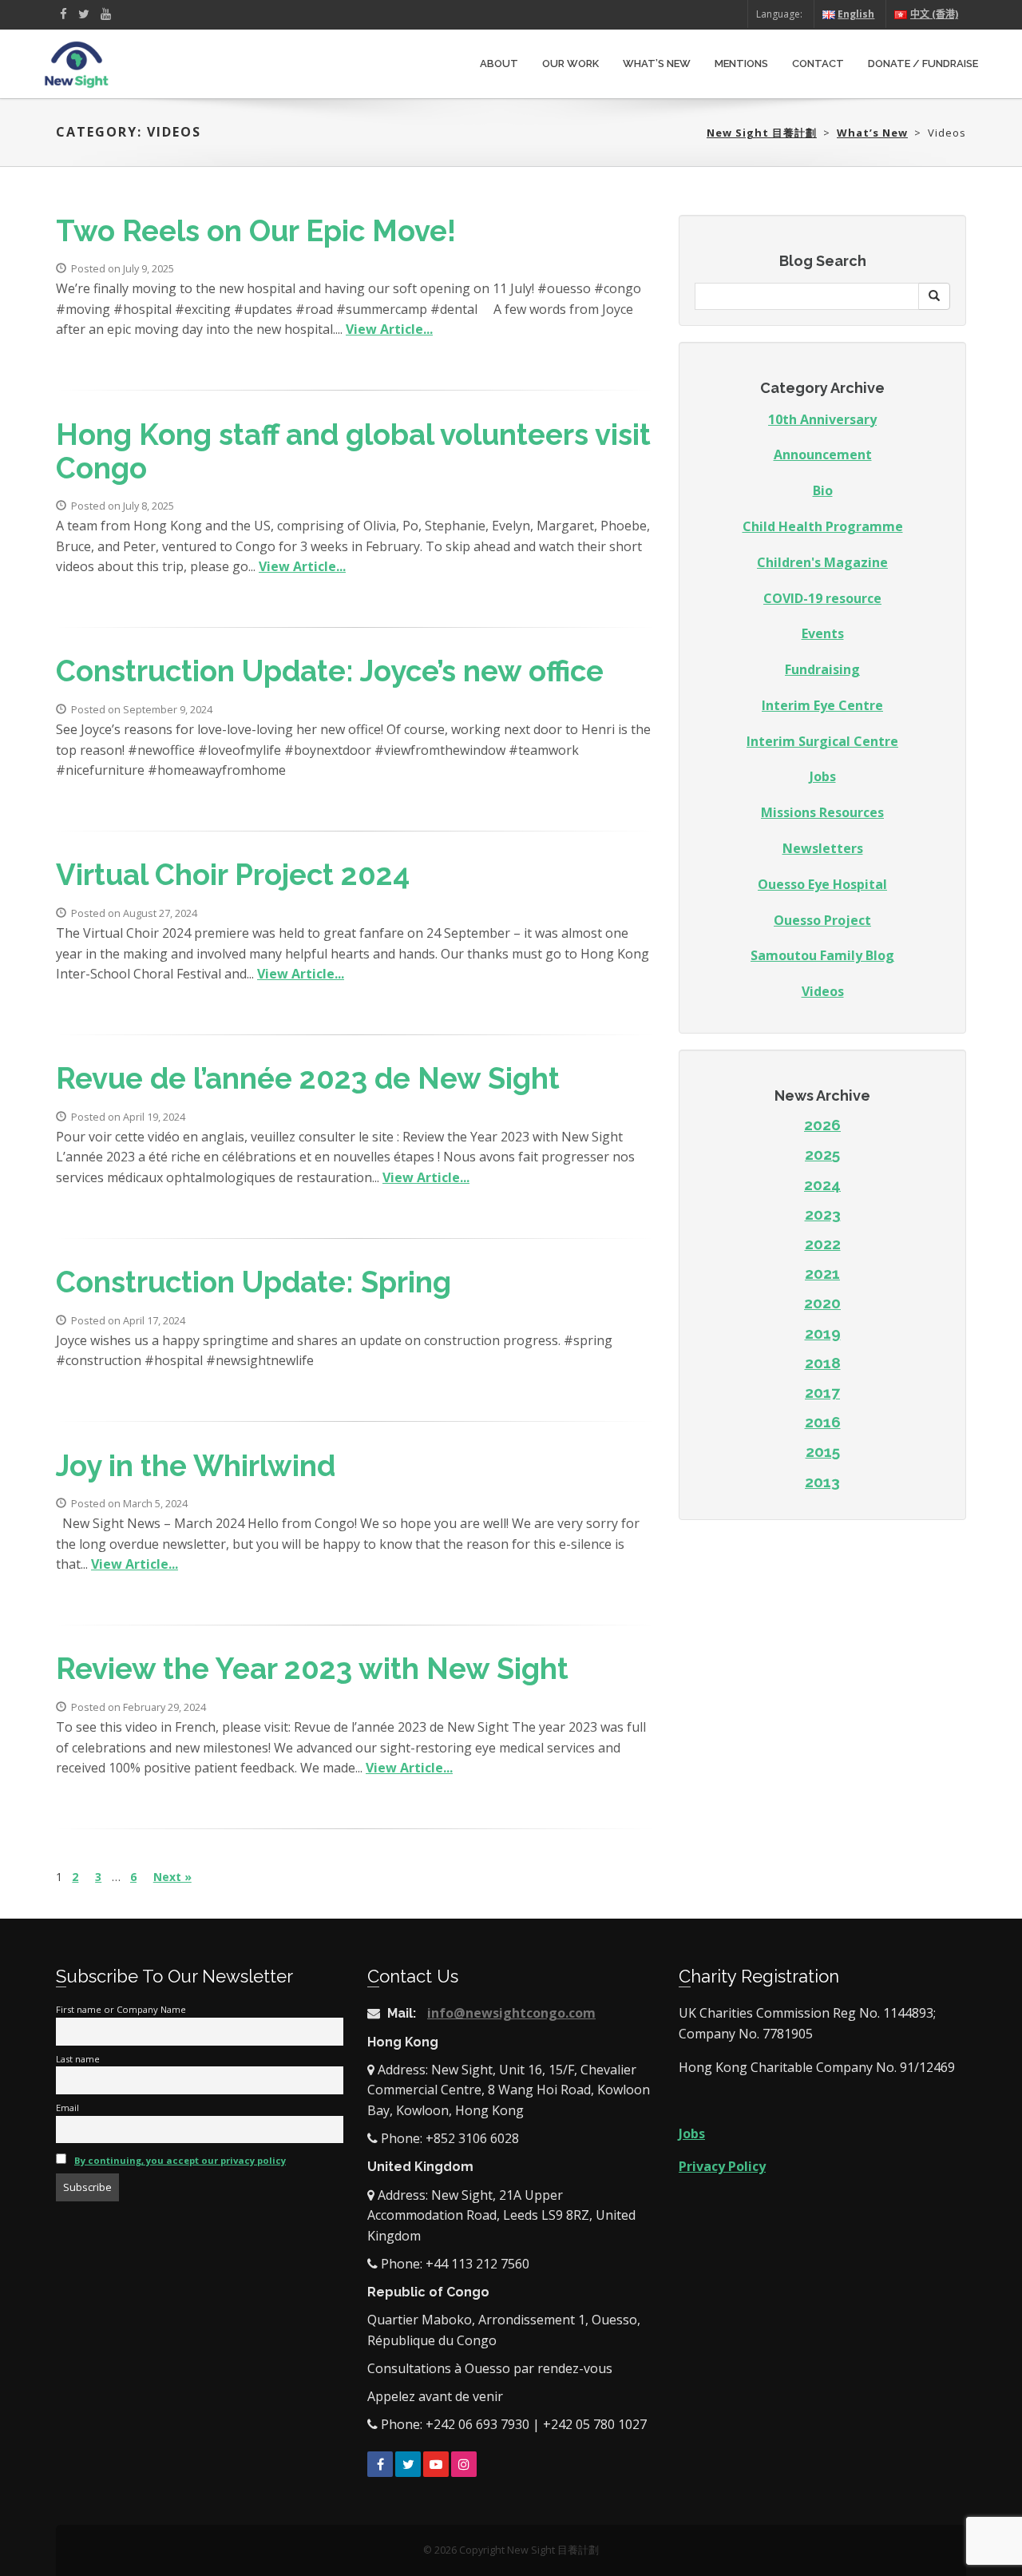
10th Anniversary (822, 419)
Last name (78, 2059)
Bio (823, 490)
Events (823, 633)
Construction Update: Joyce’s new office (330, 671)
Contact (818, 64)
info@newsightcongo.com (511, 2013)
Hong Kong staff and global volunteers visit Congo (353, 452)
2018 (823, 1363)
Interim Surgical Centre (822, 741)
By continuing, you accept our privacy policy (180, 2160)
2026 (822, 1125)
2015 (823, 1451)
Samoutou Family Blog (822, 955)
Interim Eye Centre (822, 705)
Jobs (823, 776)
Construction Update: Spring (254, 1282)
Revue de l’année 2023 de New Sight (308, 1079)
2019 (823, 1333)
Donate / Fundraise (923, 64)
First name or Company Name (121, 2009)
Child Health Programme (823, 526)
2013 (822, 1482)
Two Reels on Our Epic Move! (256, 231)
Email (67, 2108)
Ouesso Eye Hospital (822, 884)
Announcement (823, 454)
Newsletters (823, 848)
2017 (822, 1392)
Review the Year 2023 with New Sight (312, 1669)
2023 (823, 1214)
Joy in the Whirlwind (196, 1466)
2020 (822, 1303)
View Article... (389, 329)
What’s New (657, 64)
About (499, 64)
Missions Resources (822, 812)
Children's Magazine (822, 562)
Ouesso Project (822, 920)
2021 (822, 1273)
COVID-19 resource (822, 598)
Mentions (741, 64)
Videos (823, 991)
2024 (822, 1185)
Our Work (570, 64)
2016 (823, 1422)
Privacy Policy (722, 2166)
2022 (823, 1244)
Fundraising (822, 669)
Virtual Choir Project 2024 (233, 875)
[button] (934, 296)
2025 (822, 1154)
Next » (172, 1877)
